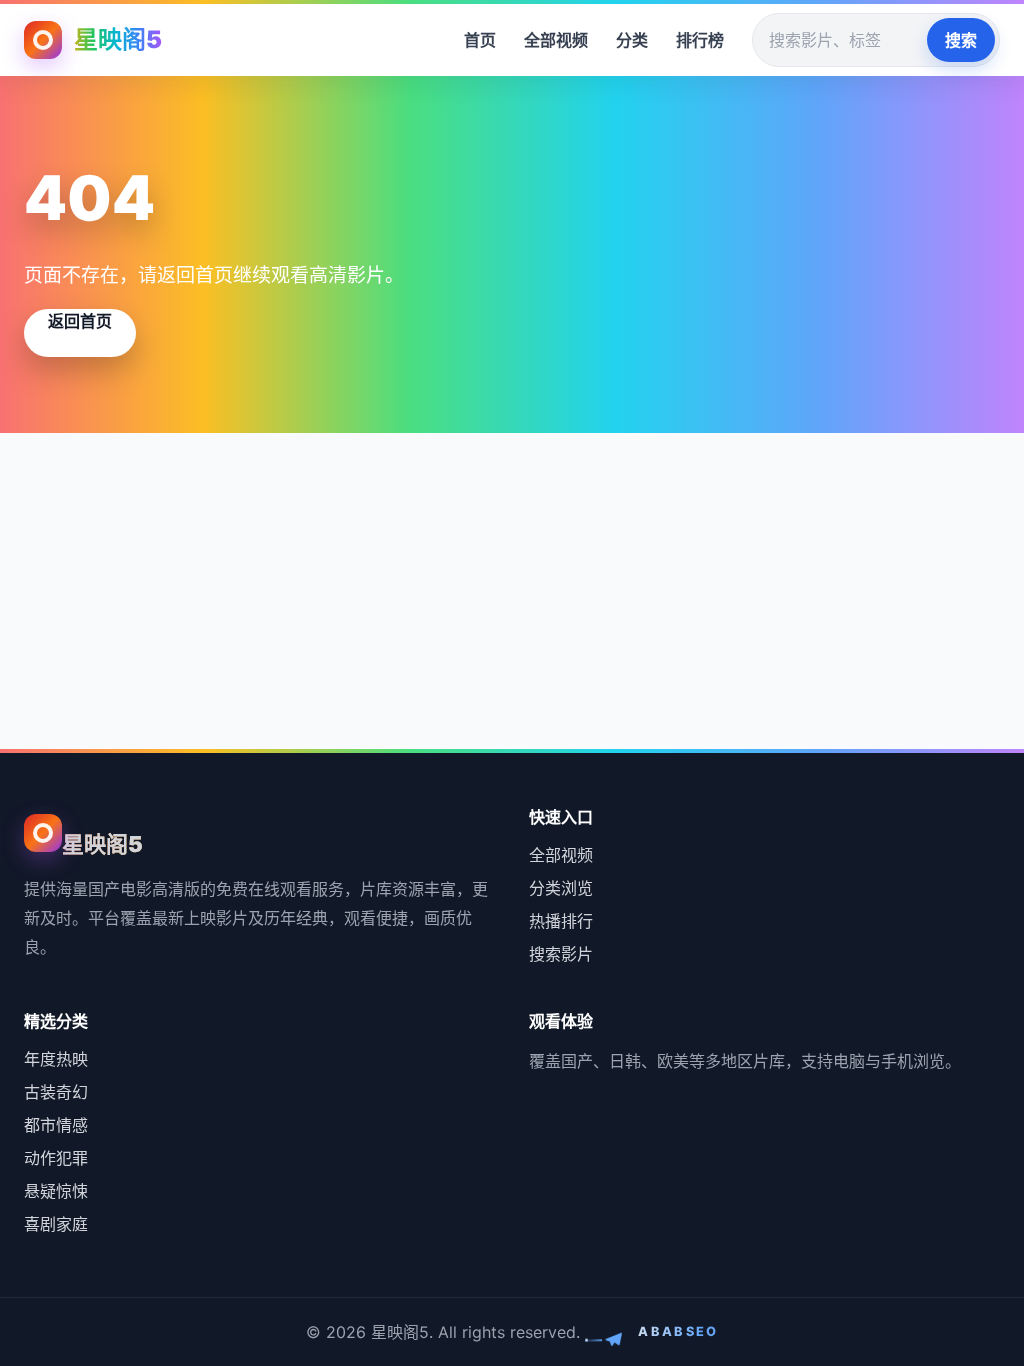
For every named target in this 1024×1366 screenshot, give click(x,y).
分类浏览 (561, 888)
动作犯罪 (56, 1158)
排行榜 (700, 40)
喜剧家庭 (56, 1224)
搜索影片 (561, 954)
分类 (632, 40)
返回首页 (80, 321)
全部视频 (556, 40)
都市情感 (56, 1125)
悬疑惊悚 (56, 1191)
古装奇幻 (56, 1092)
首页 (480, 40)
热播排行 (561, 921)
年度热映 (56, 1059)
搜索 (961, 40)
